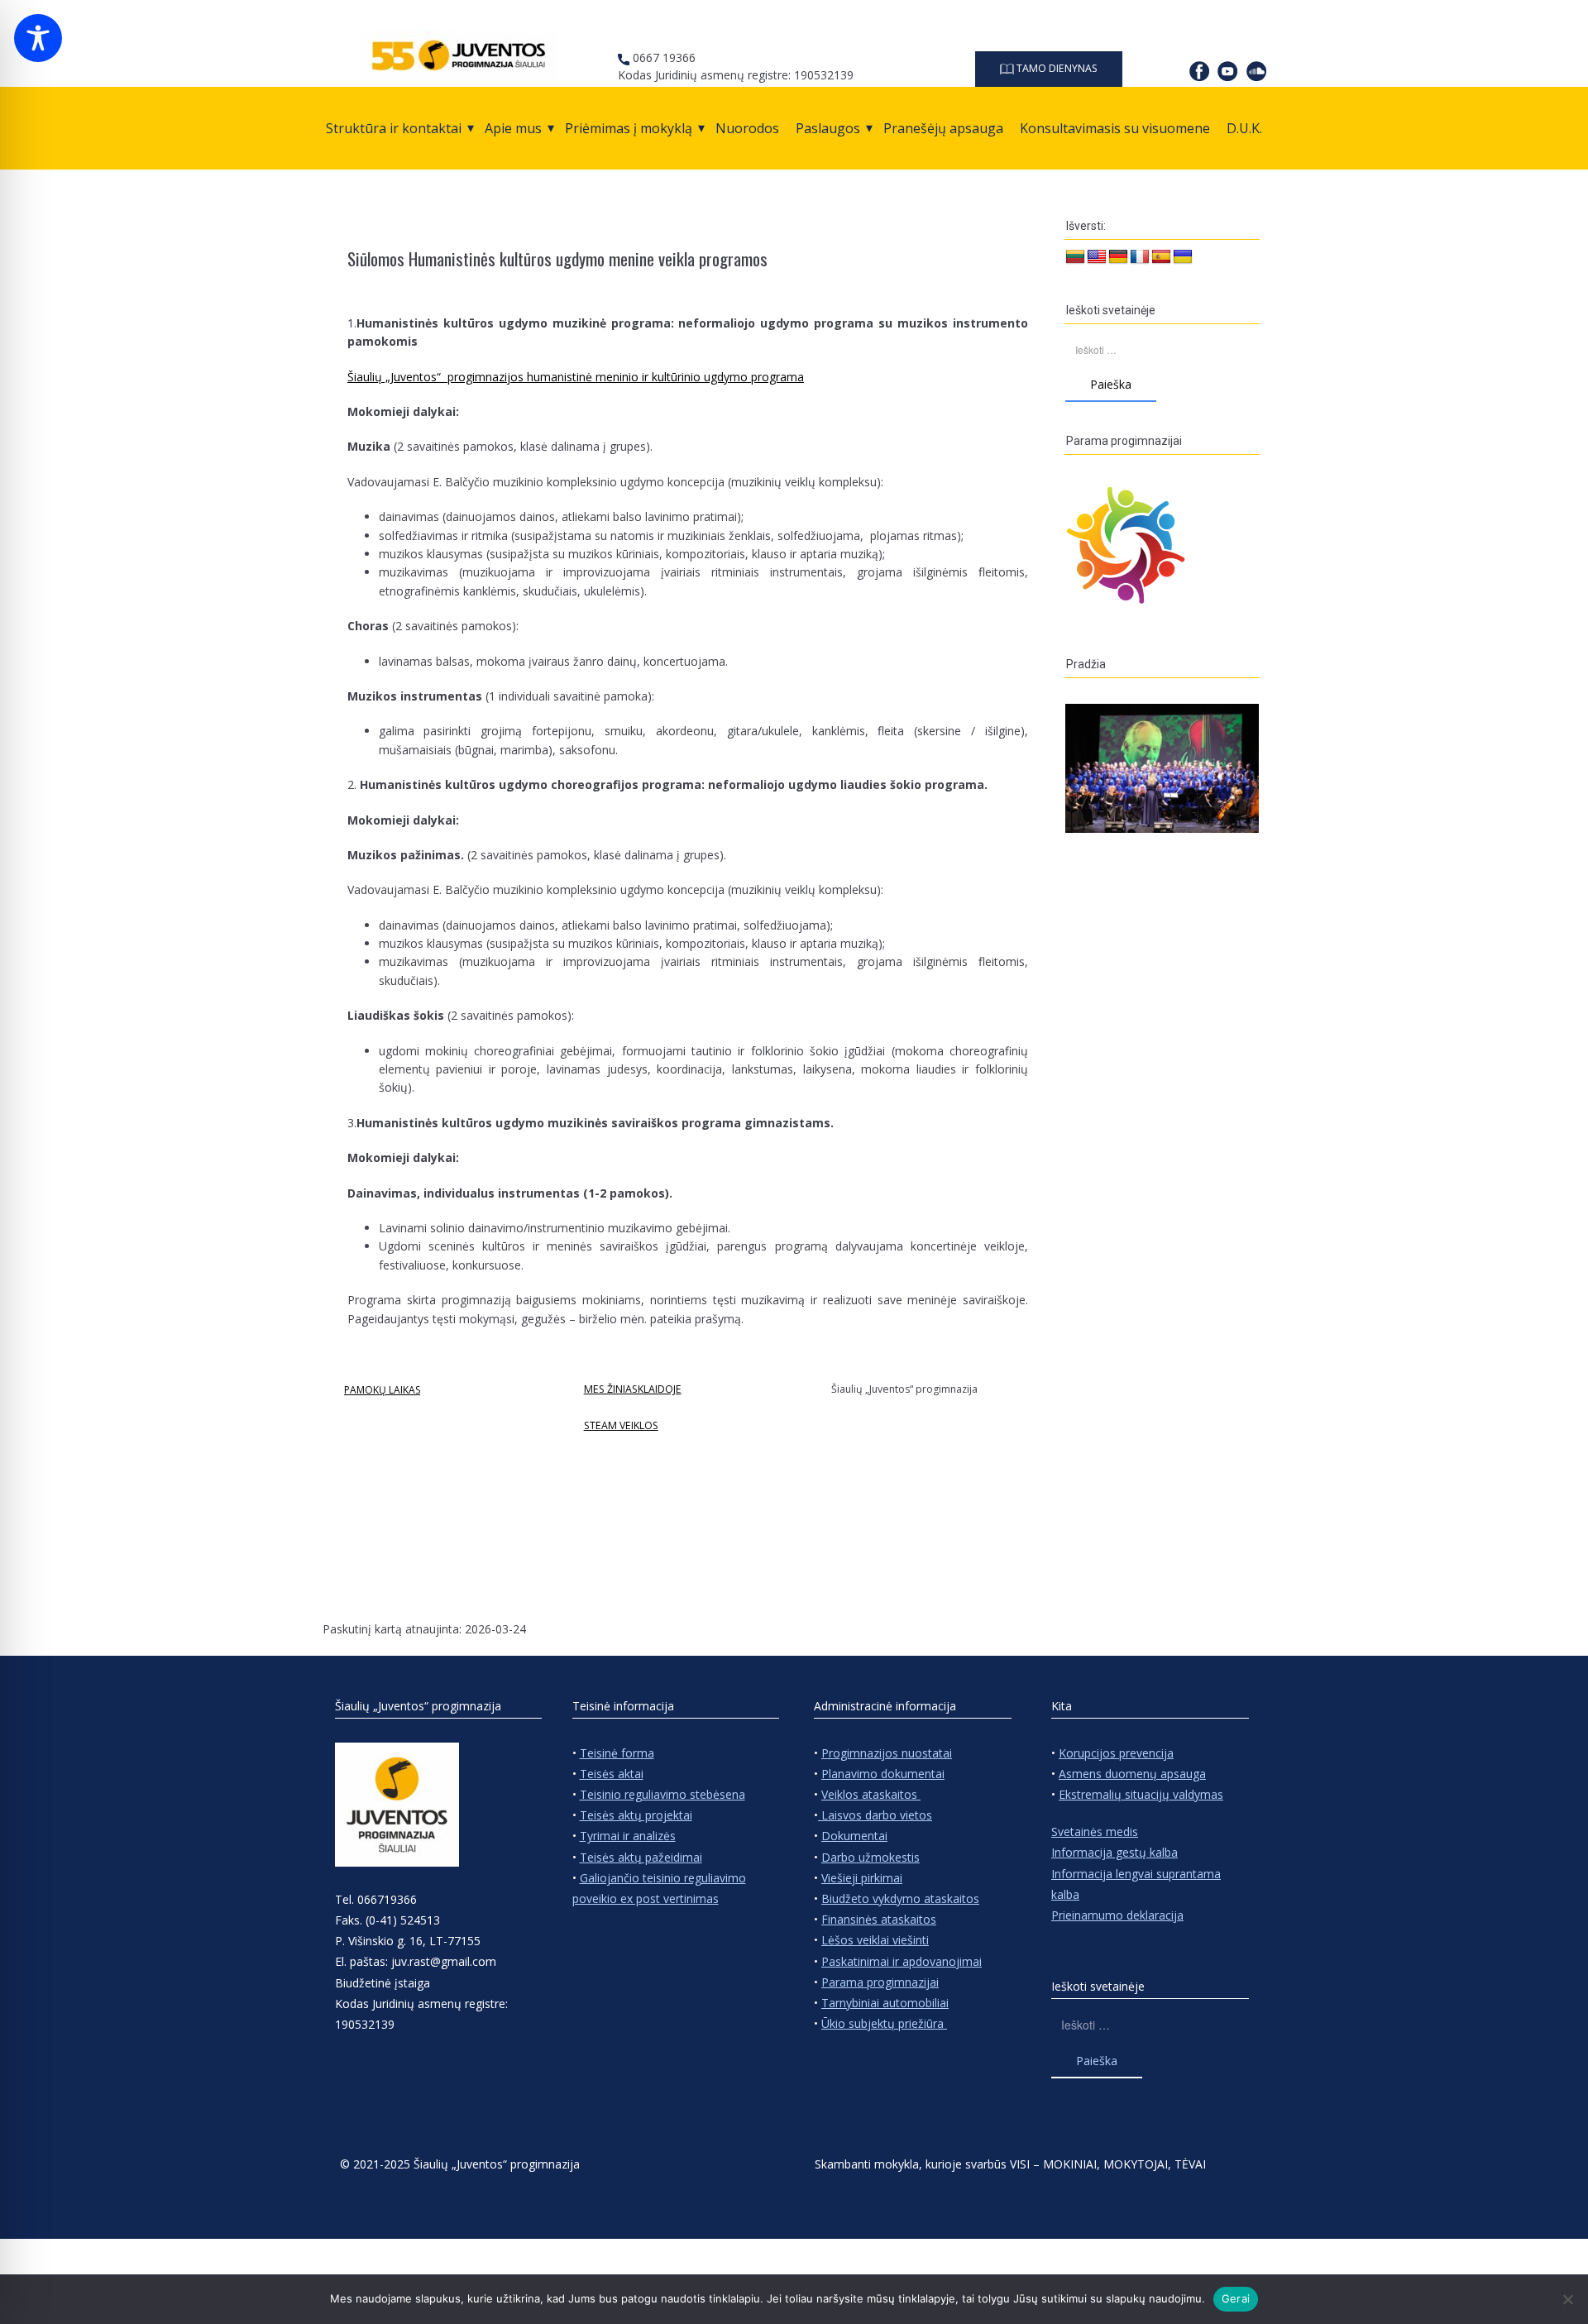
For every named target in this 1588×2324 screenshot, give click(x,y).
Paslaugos (828, 128)
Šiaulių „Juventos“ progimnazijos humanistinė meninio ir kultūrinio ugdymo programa (576, 377)
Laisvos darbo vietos (875, 1815)
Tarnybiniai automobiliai (885, 2003)
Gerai (1236, 2298)
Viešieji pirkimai (862, 1878)
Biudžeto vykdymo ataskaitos (900, 1898)
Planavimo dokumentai (883, 1774)
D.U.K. (1244, 128)
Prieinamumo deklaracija (1117, 1915)
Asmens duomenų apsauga (1132, 1774)
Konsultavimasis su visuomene (1115, 128)
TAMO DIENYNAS (1056, 68)
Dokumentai (854, 1836)
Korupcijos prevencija (1116, 1753)
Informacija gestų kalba (1114, 1852)
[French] (1140, 257)
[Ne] (1567, 2299)
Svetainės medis (1095, 1831)
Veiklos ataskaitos (871, 1794)
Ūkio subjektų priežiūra (884, 2023)
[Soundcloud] (1256, 71)
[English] (1097, 257)
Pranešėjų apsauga (943, 128)
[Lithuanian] (1075, 257)
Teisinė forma (617, 1753)
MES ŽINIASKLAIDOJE (633, 1389)
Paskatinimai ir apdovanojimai (902, 1961)
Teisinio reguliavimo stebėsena (662, 1794)
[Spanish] (1161, 257)
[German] (1118, 257)
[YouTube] (1227, 71)
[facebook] (1199, 71)
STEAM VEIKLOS (621, 1425)
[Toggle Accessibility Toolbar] (38, 38)
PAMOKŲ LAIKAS (382, 1390)
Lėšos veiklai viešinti (875, 1940)
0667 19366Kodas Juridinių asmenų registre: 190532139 (736, 66)
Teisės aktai (612, 1774)
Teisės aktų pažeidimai (641, 1857)
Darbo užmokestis (871, 1857)
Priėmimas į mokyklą (629, 128)
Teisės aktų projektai (636, 1815)
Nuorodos (747, 128)
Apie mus (513, 128)
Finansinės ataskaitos (879, 1919)
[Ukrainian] (1183, 257)
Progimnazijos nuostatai (887, 1753)
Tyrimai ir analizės (628, 1836)
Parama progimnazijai (880, 1982)
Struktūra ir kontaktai (394, 128)
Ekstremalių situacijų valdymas (1141, 1794)
